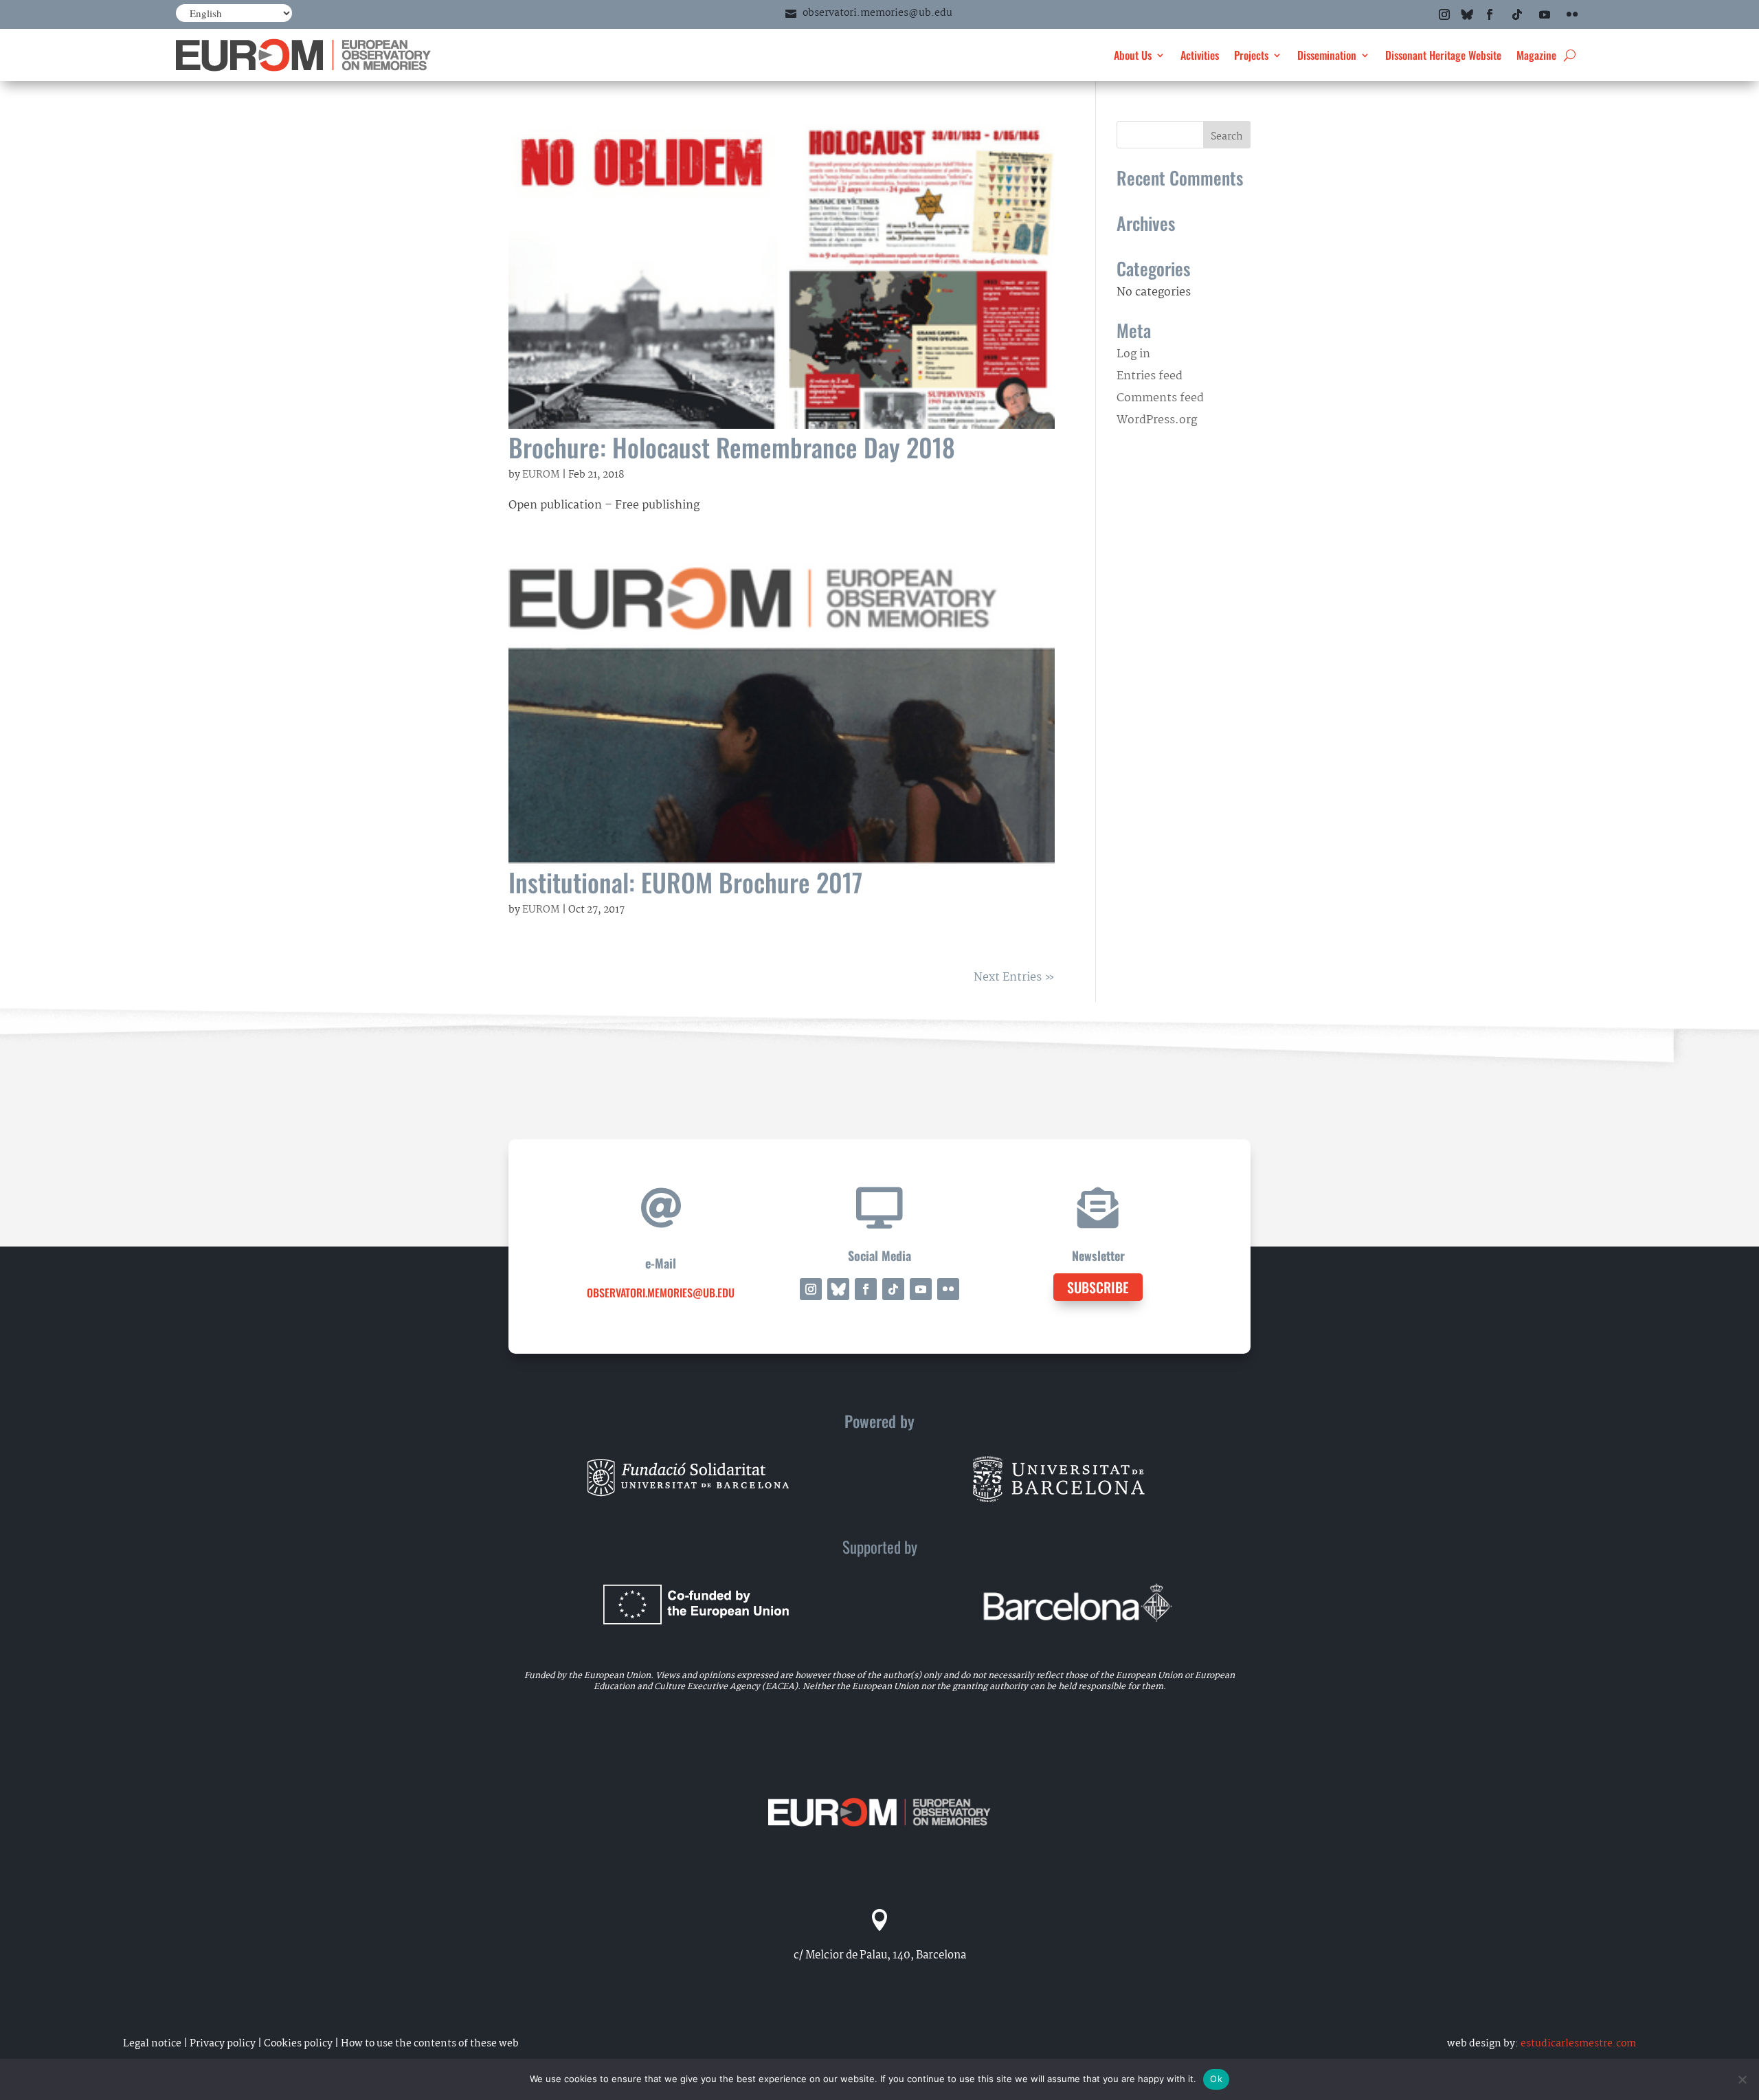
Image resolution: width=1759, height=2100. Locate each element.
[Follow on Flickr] (1572, 14)
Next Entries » (1014, 978)
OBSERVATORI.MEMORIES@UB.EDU (661, 1293)
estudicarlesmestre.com (1578, 2044)
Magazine (1536, 55)
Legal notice (152, 2044)
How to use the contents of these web (430, 2044)
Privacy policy (223, 2044)
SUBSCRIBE (1098, 1287)
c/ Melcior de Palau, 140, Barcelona (880, 1955)
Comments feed (1160, 398)
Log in (1133, 354)
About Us (1133, 55)
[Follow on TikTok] (1517, 14)
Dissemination (1327, 55)
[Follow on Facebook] (1490, 14)
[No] (1742, 2079)
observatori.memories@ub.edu (877, 13)
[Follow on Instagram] (1444, 14)
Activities (1200, 55)
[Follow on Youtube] (1545, 14)
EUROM (541, 475)
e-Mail (661, 1263)
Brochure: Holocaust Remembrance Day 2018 (732, 447)
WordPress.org (1157, 420)
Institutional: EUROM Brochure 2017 (685, 882)
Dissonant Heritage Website (1443, 55)
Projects (1251, 55)
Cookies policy (298, 2044)
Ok (1216, 2079)
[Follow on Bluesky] (1467, 14)
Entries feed (1150, 376)
